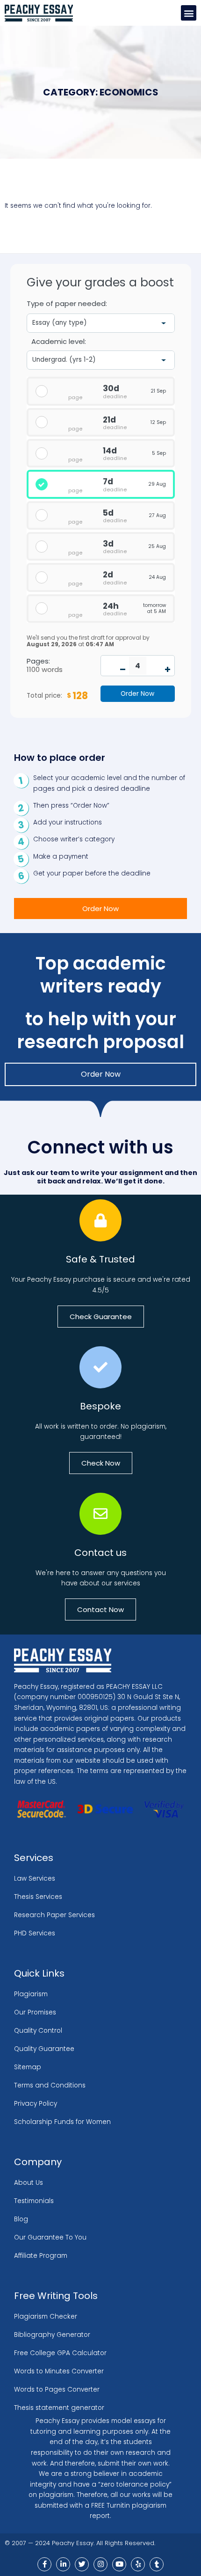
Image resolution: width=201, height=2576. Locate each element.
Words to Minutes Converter (59, 2371)
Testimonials (34, 2201)
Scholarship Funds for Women (62, 2122)
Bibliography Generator (52, 2335)
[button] (189, 13)
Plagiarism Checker (46, 2317)
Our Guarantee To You (50, 2237)
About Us (29, 2183)
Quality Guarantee (44, 2049)
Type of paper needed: (67, 304)
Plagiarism (31, 1994)
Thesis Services (38, 1897)
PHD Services (35, 1933)
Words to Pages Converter (57, 2390)
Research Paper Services (54, 1915)
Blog (21, 2219)
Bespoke (100, 1406)
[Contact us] (100, 1514)
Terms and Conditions (50, 2085)
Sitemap (28, 2067)
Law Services (35, 1879)
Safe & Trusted (100, 1259)
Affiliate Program (41, 2256)
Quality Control (38, 2031)
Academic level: (59, 341)
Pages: (38, 661)
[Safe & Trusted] (100, 1220)
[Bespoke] (100, 1367)
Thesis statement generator (59, 2408)
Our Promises (35, 2012)
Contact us (100, 1553)
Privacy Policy (36, 2104)
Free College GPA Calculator (60, 2353)
